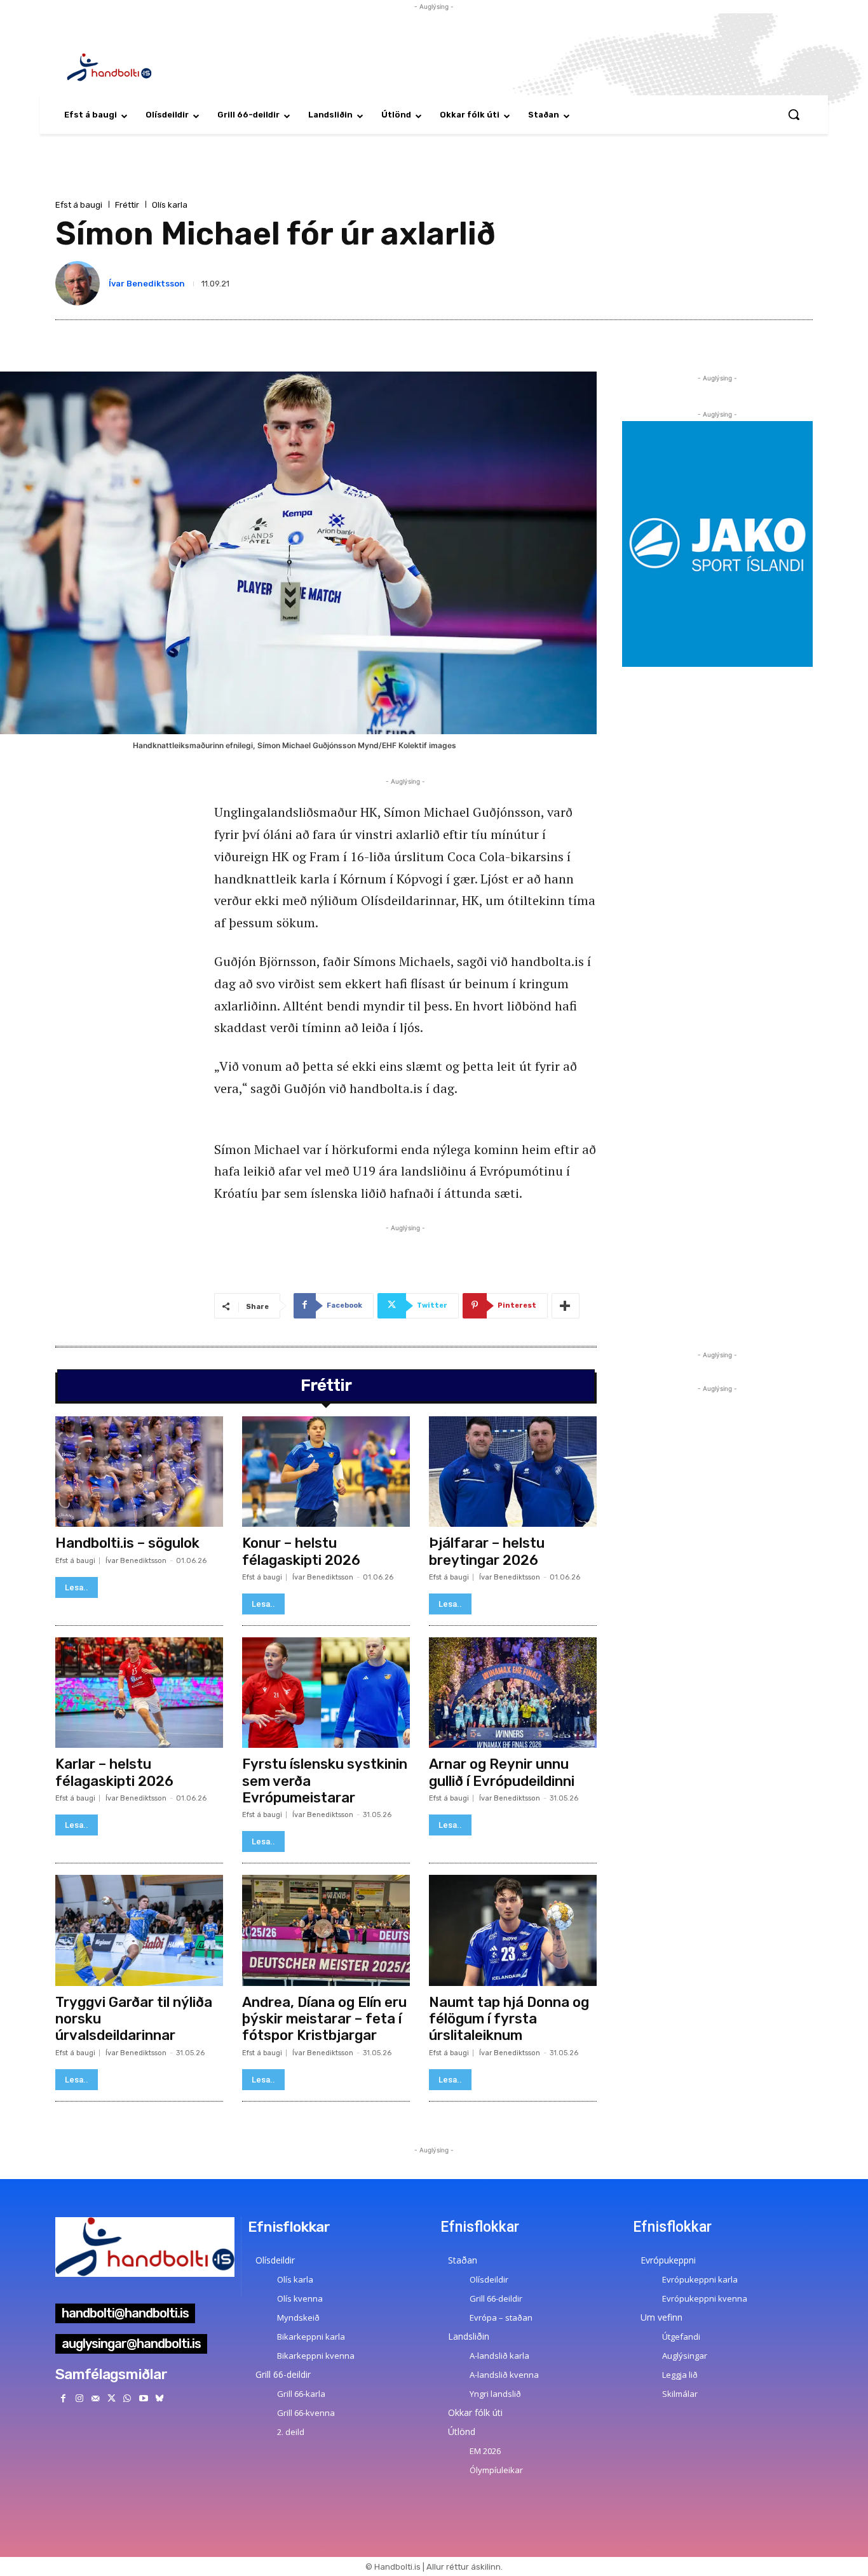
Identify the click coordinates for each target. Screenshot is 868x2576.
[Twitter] (112, 2398)
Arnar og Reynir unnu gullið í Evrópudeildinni (502, 1772)
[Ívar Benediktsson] (80, 283)
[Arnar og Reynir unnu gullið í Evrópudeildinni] (513, 1693)
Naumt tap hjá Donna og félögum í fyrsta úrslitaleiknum (509, 2019)
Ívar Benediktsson (147, 284)
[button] (794, 114)
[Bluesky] (159, 2398)
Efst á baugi (79, 205)
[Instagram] (79, 2398)
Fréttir (127, 205)
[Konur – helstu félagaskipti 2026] (326, 1472)
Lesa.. (77, 1587)
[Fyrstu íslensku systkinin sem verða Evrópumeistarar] (326, 1693)
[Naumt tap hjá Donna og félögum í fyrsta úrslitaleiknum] (513, 1930)
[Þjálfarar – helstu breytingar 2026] (513, 1472)
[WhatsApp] (127, 2398)
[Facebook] (63, 2398)
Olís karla (170, 205)
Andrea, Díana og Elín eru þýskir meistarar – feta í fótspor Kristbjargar (324, 2019)
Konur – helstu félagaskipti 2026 (301, 1551)
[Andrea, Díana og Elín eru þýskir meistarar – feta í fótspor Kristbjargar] (326, 1930)
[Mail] (95, 2398)
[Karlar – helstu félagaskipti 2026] (139, 1693)
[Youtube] (143, 2398)
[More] (566, 1306)
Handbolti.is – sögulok (127, 1543)
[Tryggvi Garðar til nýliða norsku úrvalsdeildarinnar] (139, 1930)
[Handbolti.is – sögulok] (139, 1472)
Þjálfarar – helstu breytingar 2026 (487, 1551)
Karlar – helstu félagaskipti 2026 (114, 1772)
